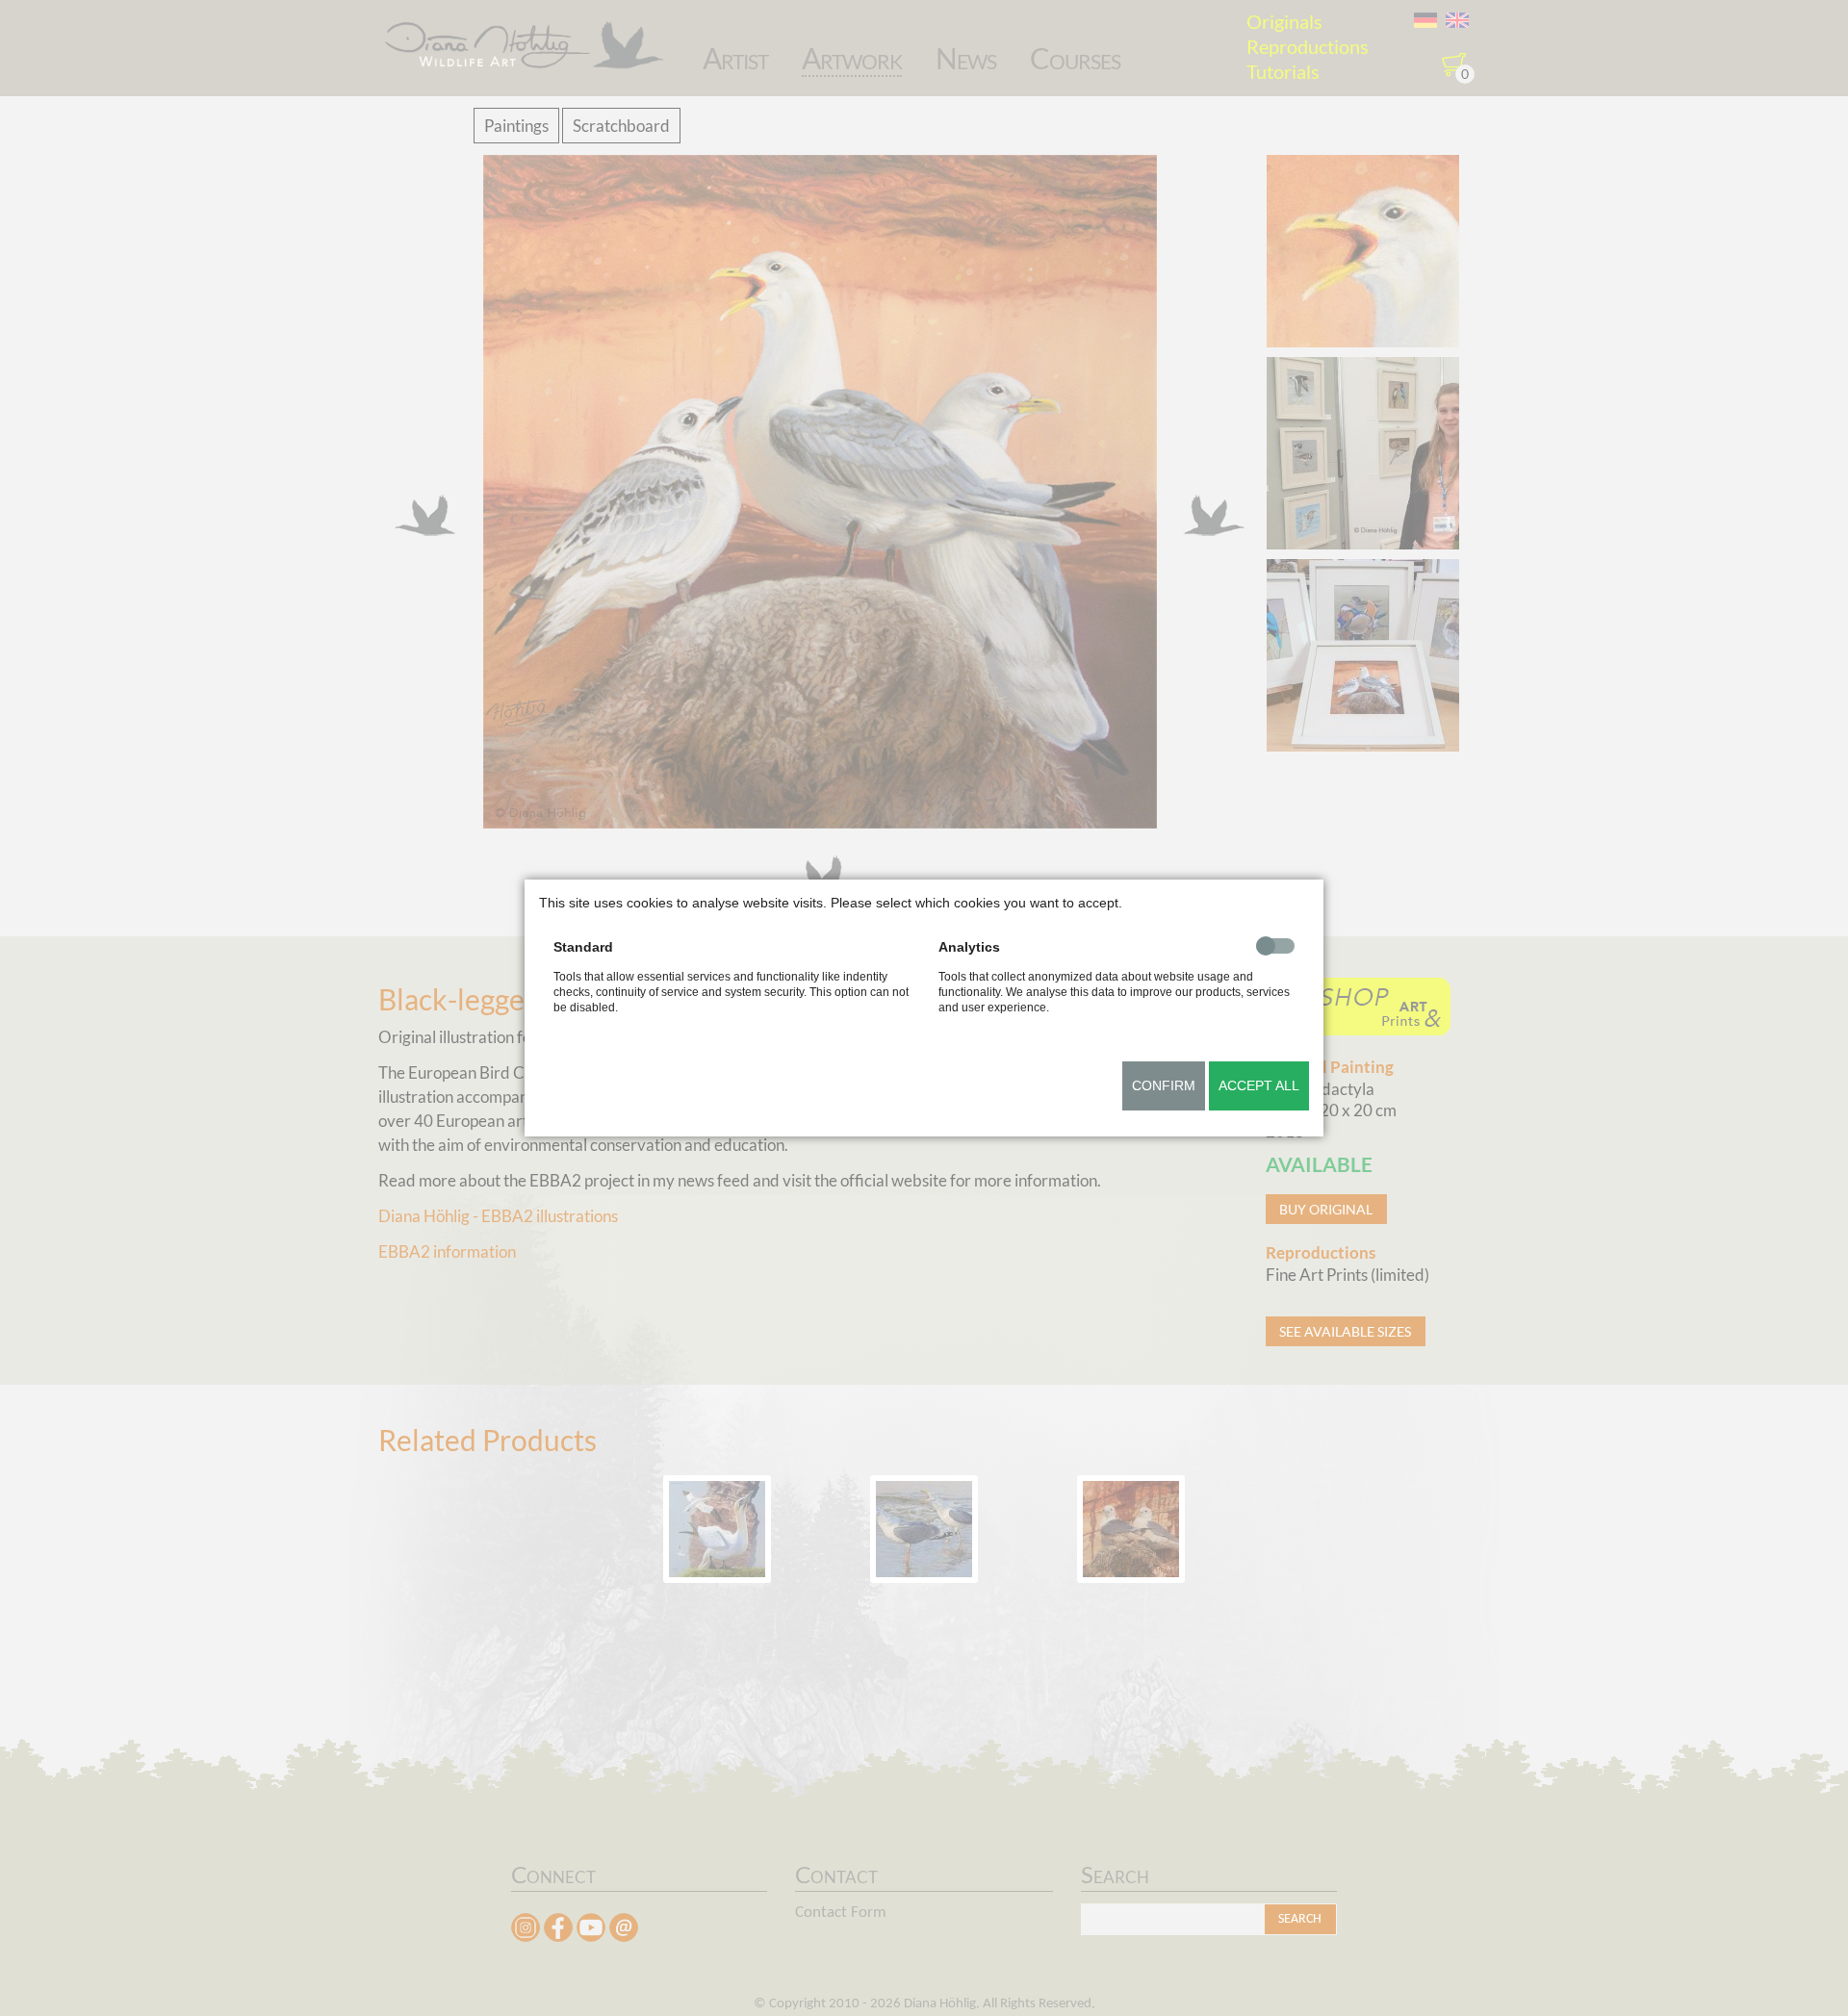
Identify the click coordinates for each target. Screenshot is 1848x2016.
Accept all (1259, 1085)
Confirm (1164, 1085)
